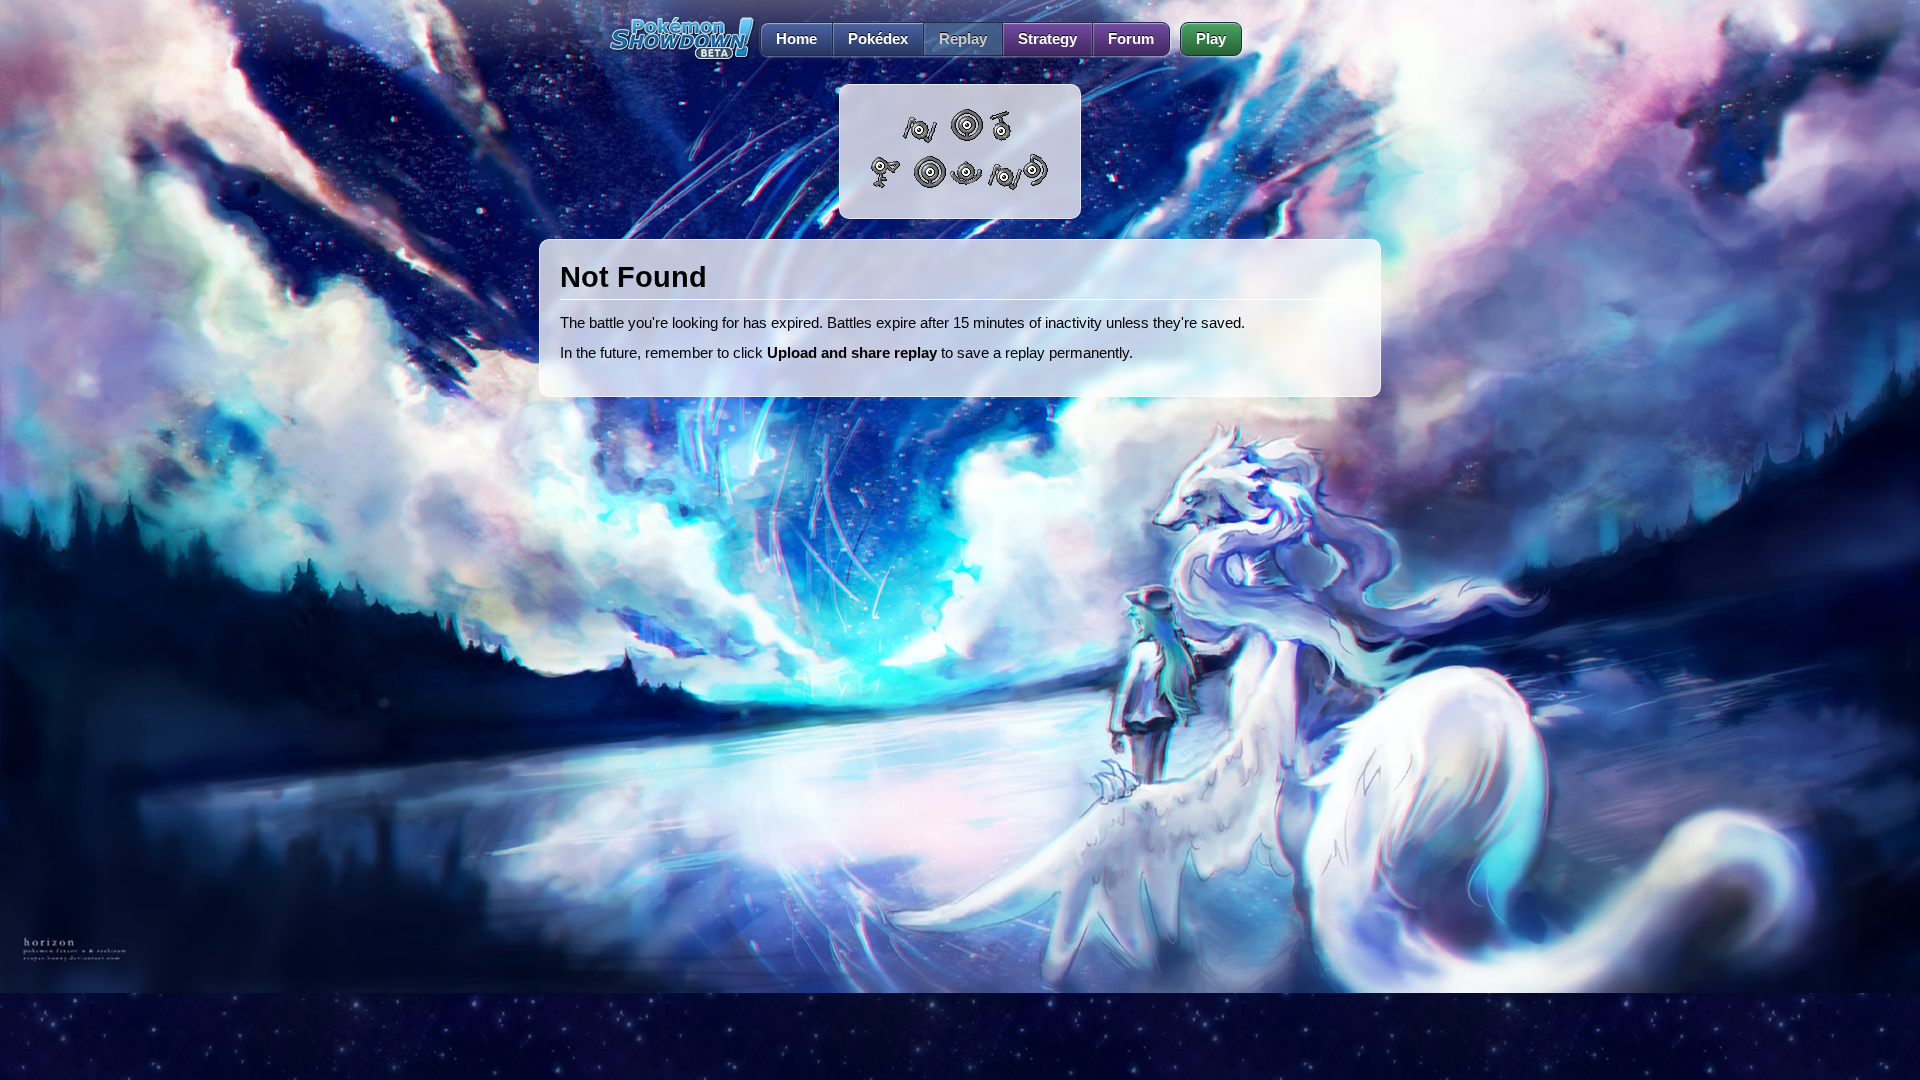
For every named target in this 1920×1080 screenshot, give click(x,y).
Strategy (1047, 39)
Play (1211, 39)
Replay (963, 39)
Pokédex (878, 39)
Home (796, 39)
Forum (1131, 39)
